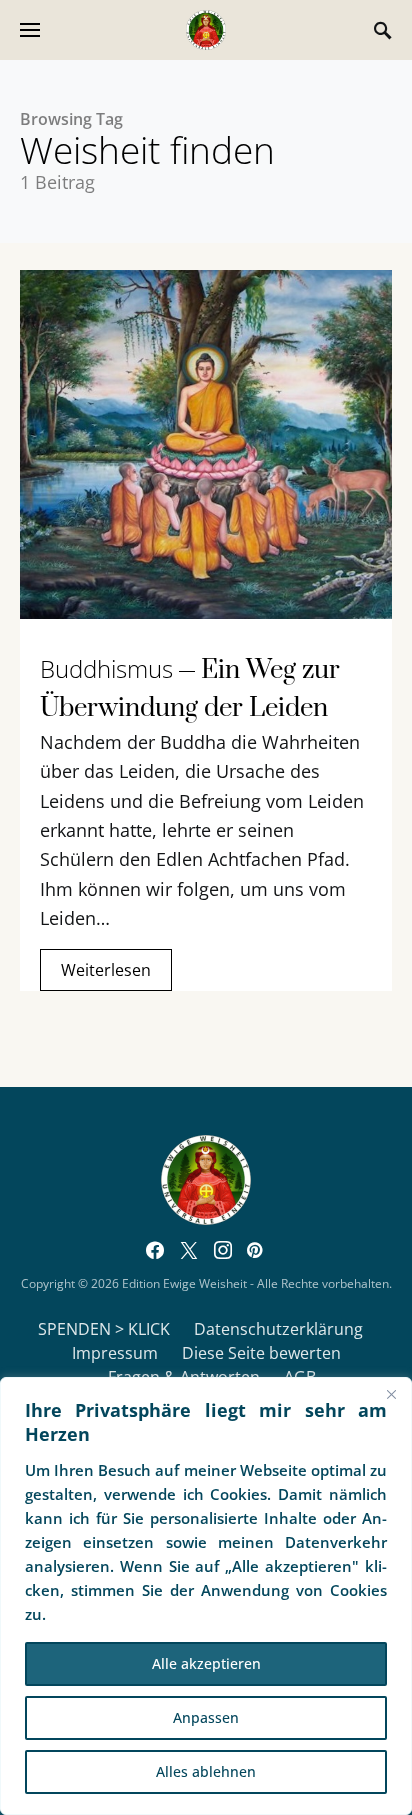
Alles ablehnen (206, 1771)
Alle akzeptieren (206, 1663)
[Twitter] (189, 1250)
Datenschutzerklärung (278, 1329)
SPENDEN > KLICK (104, 1329)
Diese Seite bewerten (261, 1353)
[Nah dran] (391, 1394)
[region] (206, 1596)
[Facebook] (155, 1250)
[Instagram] (223, 1250)
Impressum (115, 1353)
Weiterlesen (106, 970)
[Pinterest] (254, 1250)
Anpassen (206, 1717)
